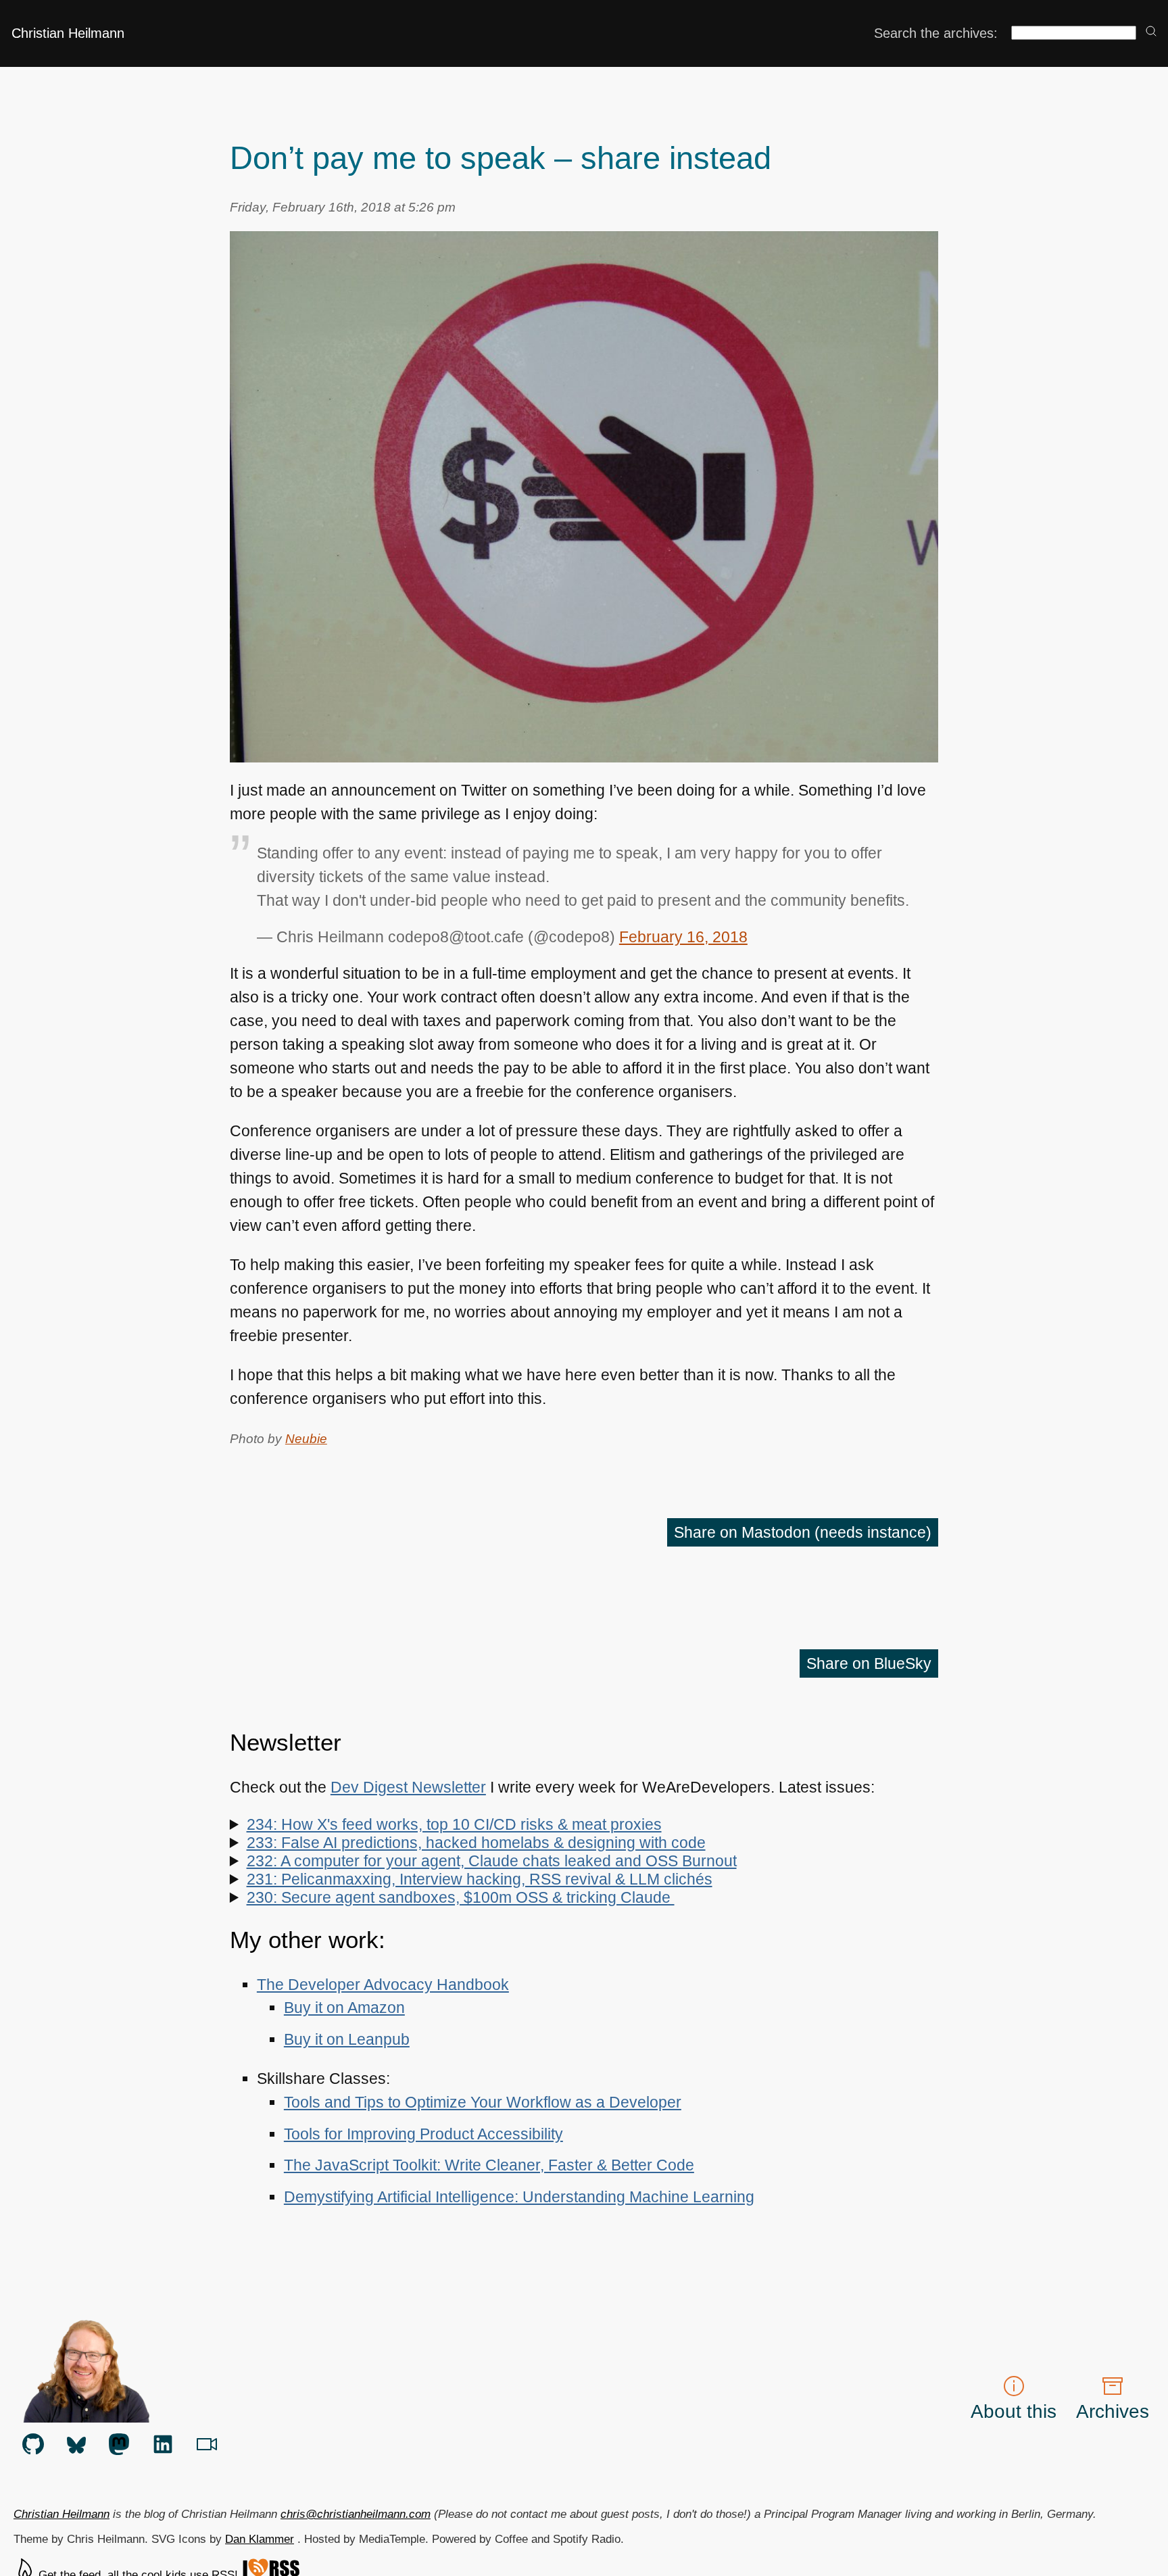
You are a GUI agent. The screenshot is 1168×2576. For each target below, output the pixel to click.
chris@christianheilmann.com (356, 2514)
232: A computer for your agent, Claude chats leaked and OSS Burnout (492, 1861)
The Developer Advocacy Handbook (383, 1985)
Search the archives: (936, 33)
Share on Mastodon (803, 1532)
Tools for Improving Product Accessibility (423, 2134)
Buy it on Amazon (344, 2008)
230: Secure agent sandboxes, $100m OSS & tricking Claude (461, 1897)
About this (1014, 2411)
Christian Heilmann (68, 33)
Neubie (306, 1438)
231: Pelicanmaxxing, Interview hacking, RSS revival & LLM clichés (480, 1879)
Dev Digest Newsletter (408, 1787)
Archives (1113, 2411)
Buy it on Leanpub (347, 2039)
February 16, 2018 (683, 937)
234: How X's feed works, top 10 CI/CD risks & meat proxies (454, 1824)
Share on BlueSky (869, 1663)
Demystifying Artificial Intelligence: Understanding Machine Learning (519, 2197)
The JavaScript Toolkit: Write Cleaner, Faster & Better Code (489, 2165)
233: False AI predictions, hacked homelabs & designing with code (476, 1843)
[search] (1151, 32)
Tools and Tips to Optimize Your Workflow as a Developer (483, 2102)
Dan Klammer (260, 2539)
